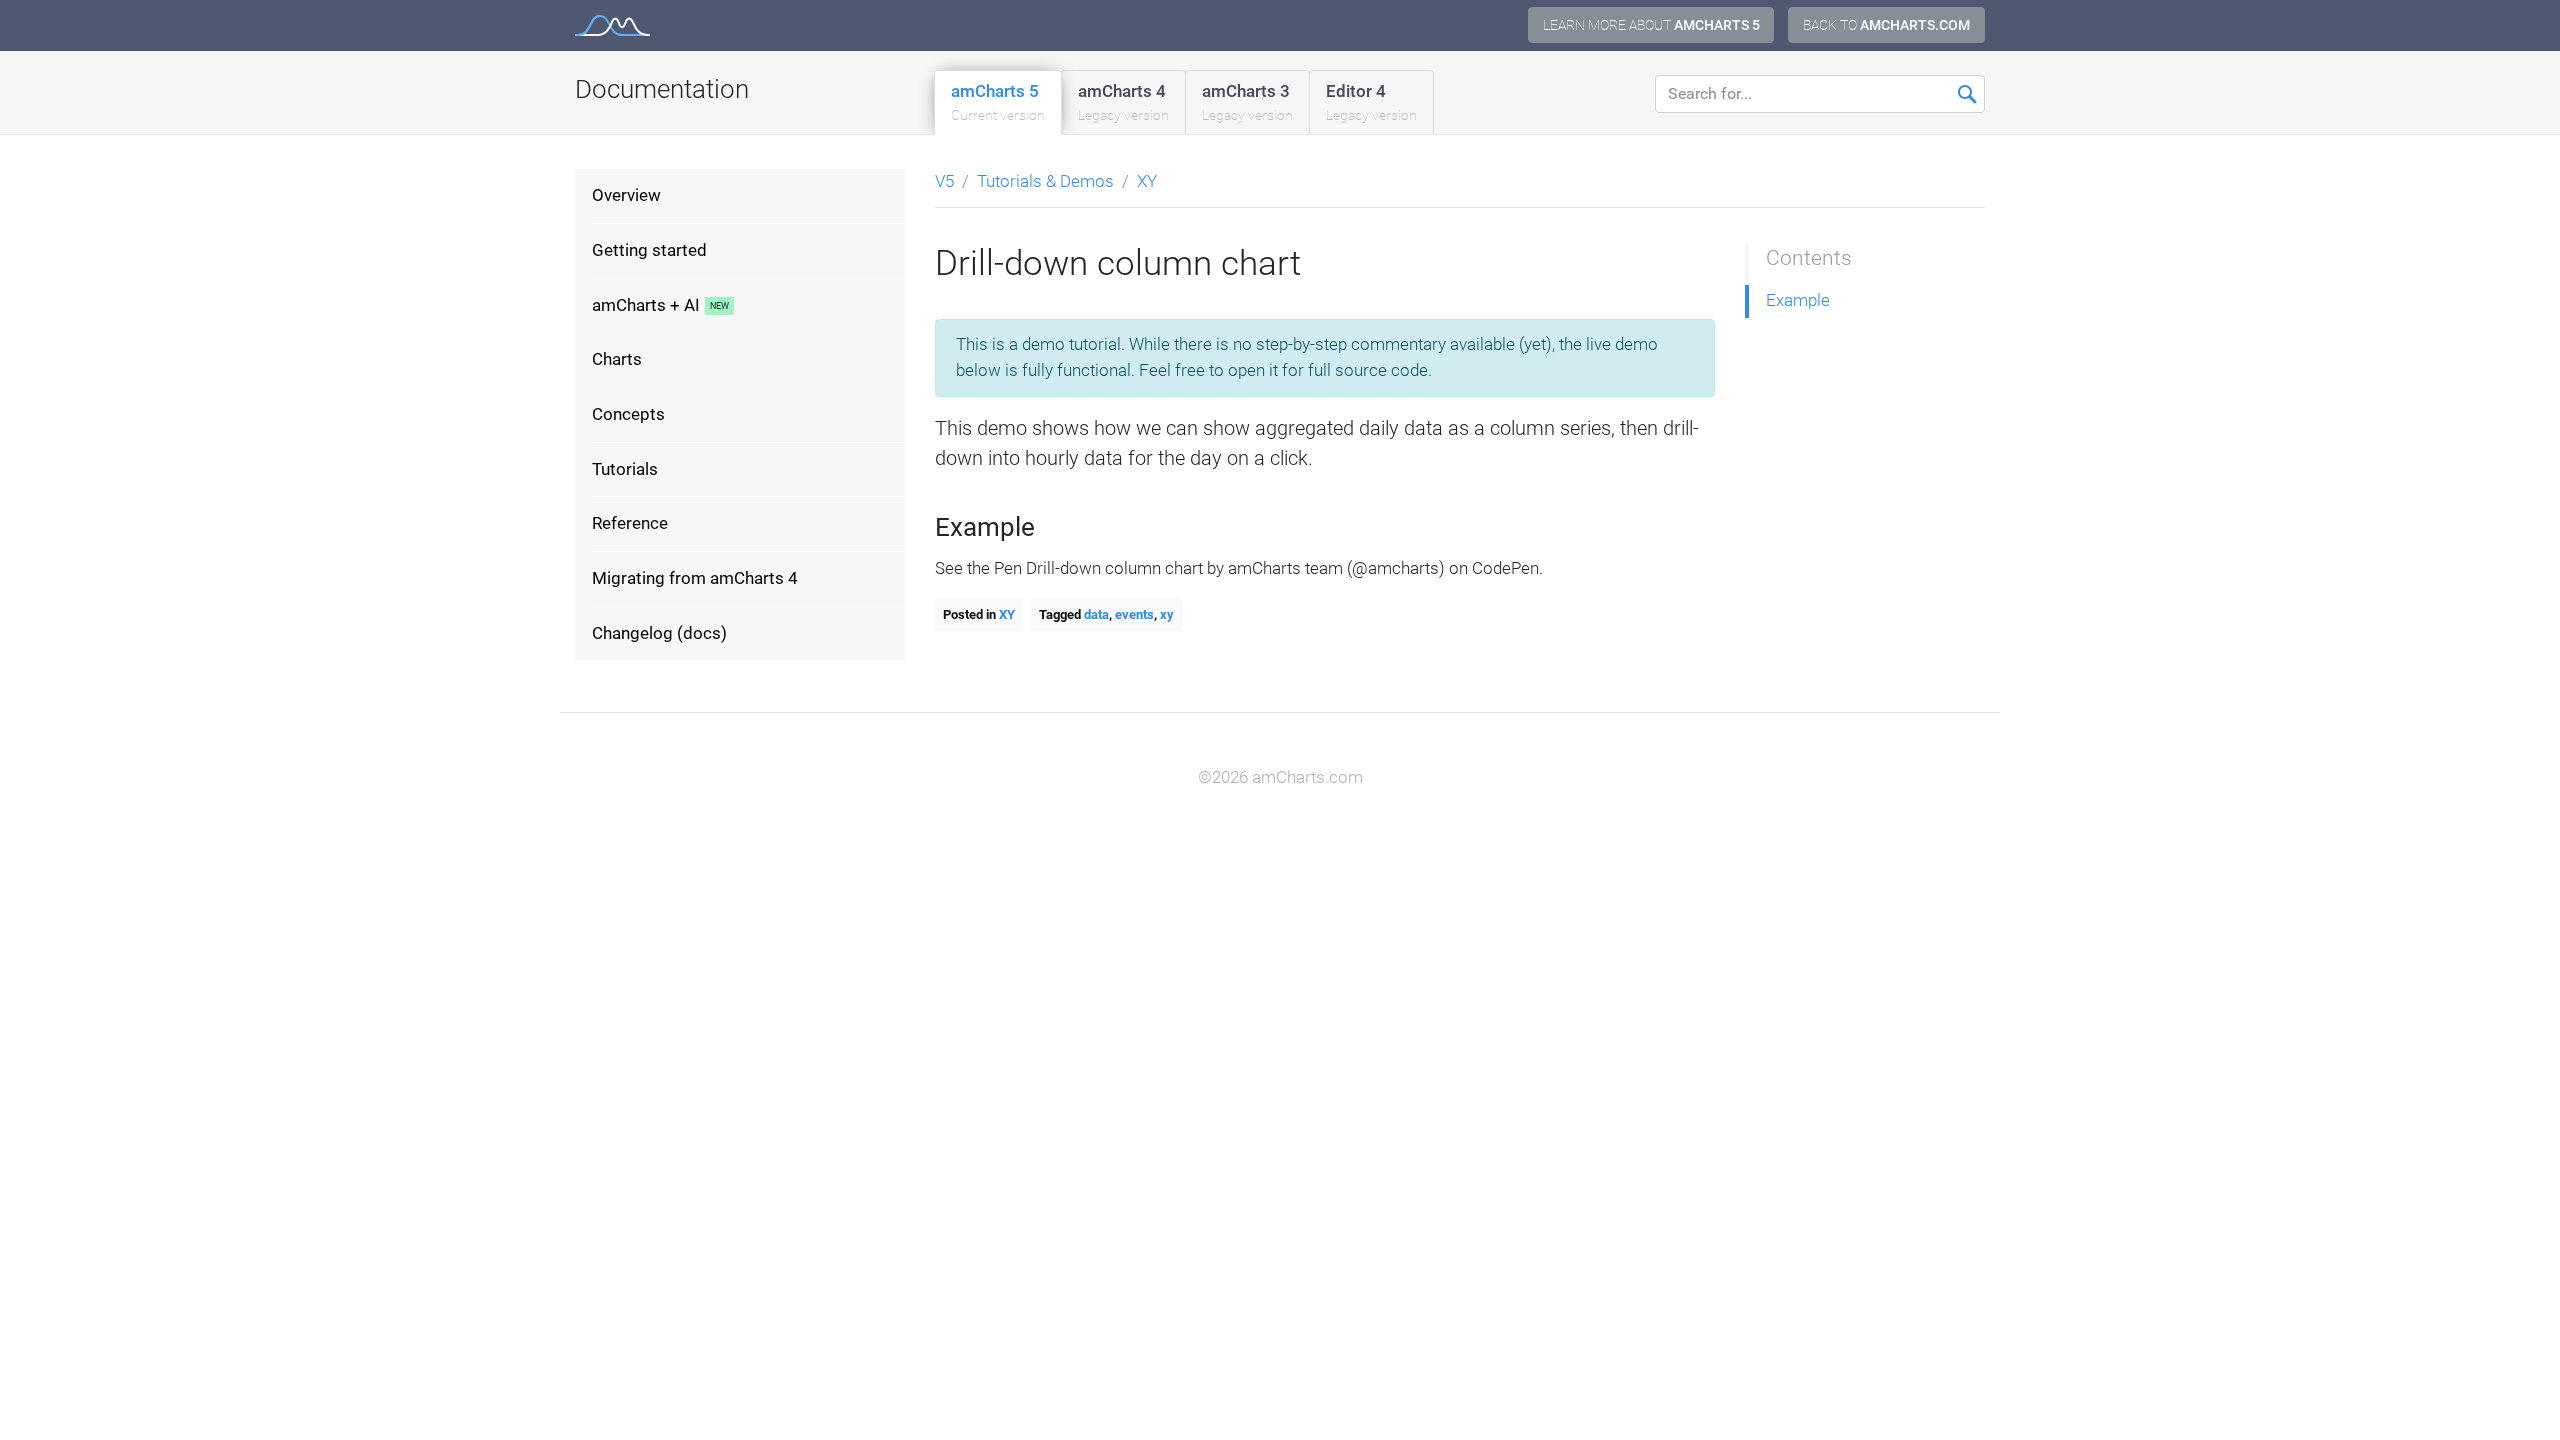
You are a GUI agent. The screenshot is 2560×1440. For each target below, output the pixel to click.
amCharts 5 (998, 102)
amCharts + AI (646, 305)
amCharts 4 (1123, 102)
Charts (617, 359)
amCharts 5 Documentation (612, 25)
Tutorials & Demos (1045, 181)
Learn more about (1651, 25)
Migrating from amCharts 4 (695, 578)
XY (1147, 181)
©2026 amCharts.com (1280, 777)
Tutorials (625, 469)
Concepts (628, 414)
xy (1167, 614)
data (1096, 614)
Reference (630, 523)
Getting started (649, 250)
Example (1798, 300)
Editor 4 (1371, 102)
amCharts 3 (1247, 102)
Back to (1886, 25)
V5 (944, 181)
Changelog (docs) (659, 633)
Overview (626, 195)
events (1134, 614)
